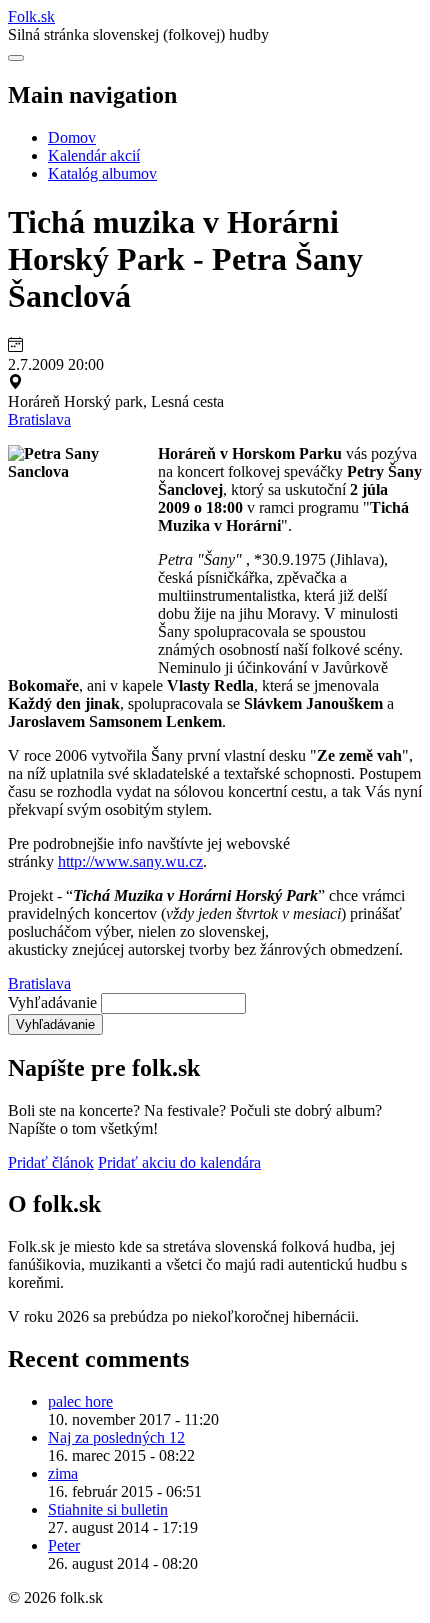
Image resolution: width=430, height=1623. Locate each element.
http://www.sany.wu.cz (130, 861)
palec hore (80, 1401)
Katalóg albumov (102, 173)
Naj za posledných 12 (116, 1437)
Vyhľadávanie (52, 1002)
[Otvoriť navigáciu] (16, 58)
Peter (64, 1545)
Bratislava (39, 419)
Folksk (31, 16)
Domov (72, 137)
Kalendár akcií (94, 155)
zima (63, 1473)
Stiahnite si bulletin (108, 1509)
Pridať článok (51, 1162)
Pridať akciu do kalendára (179, 1162)
